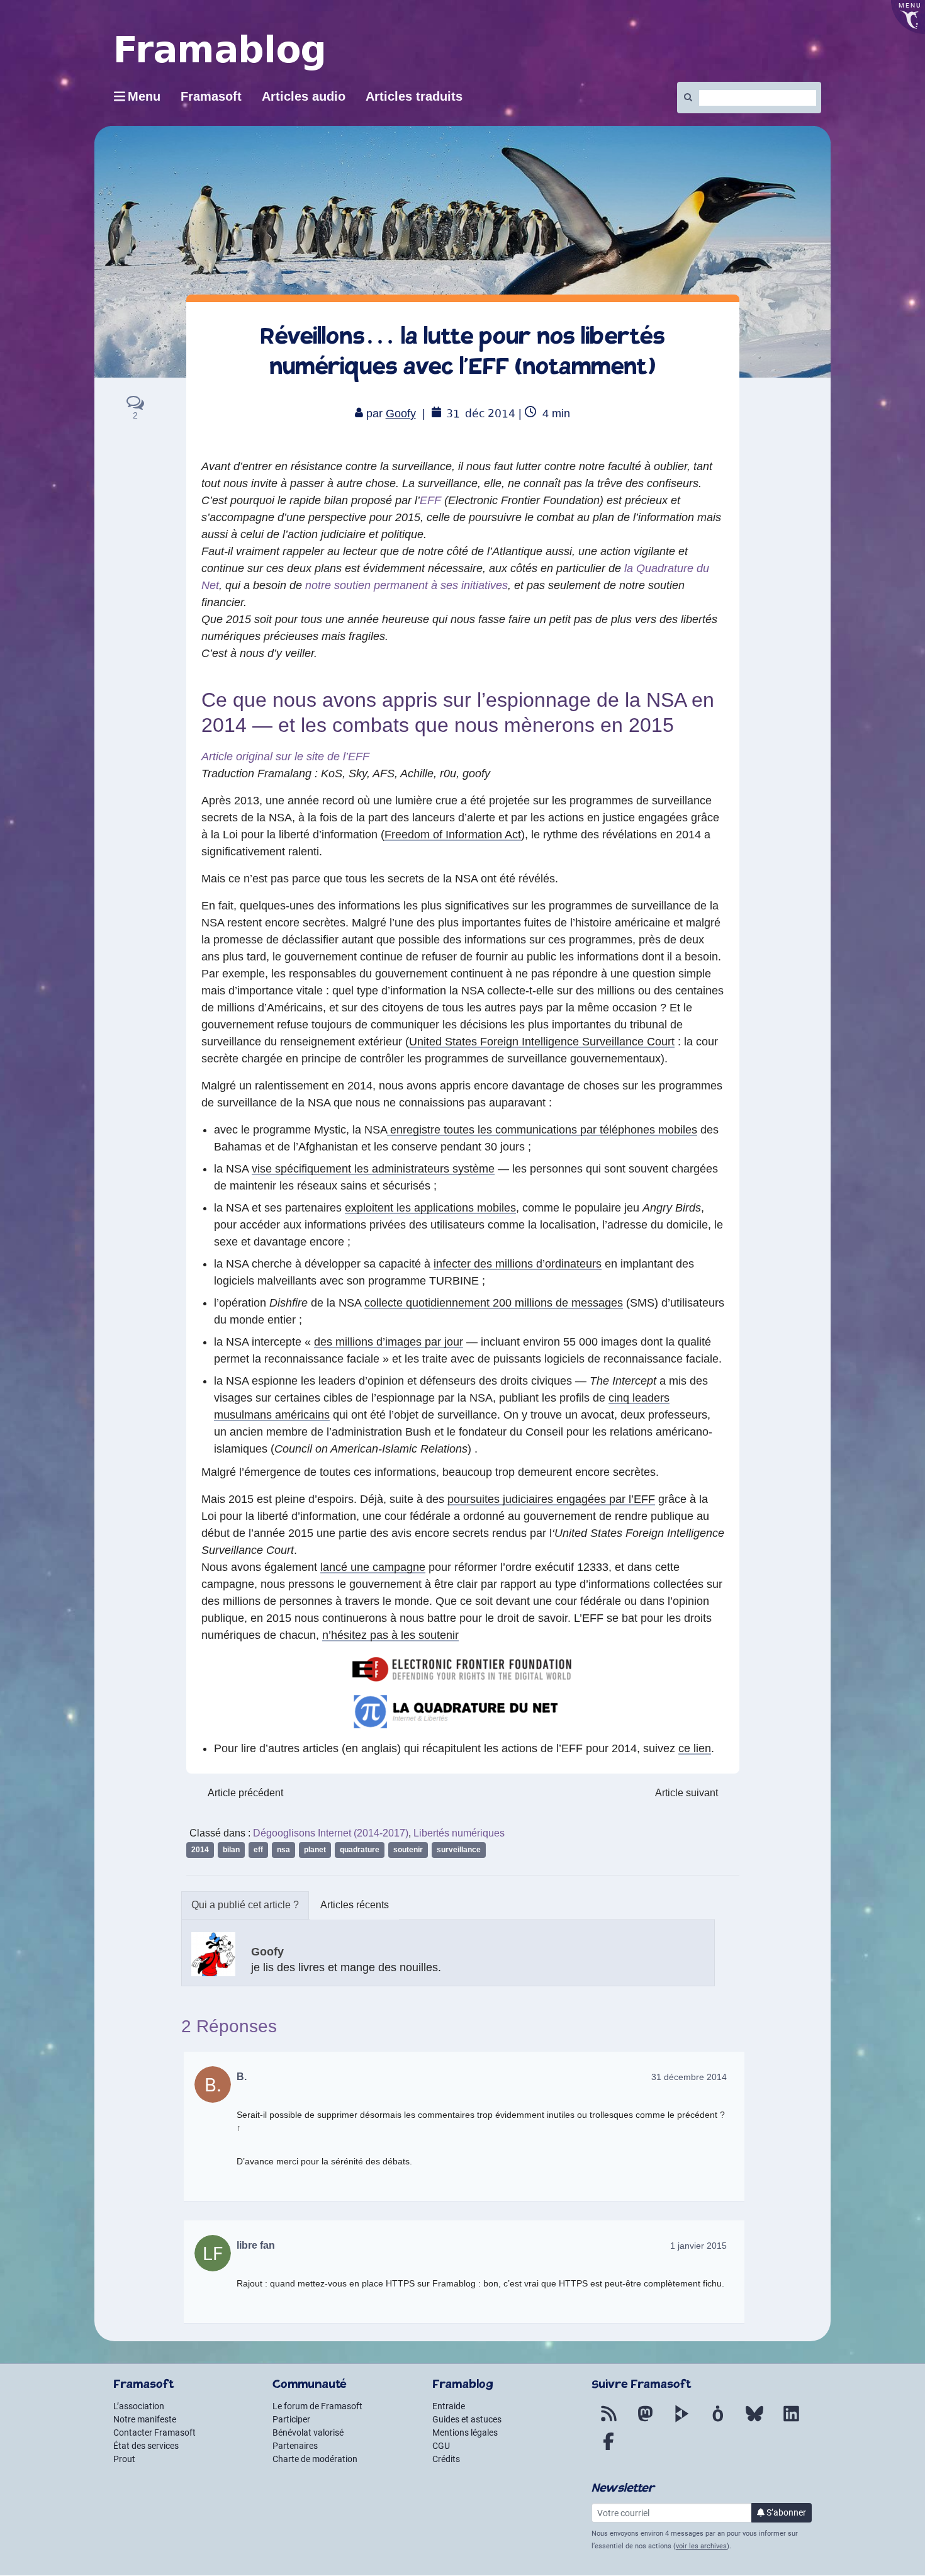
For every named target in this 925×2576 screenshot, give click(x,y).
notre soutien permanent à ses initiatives (406, 585)
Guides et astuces (467, 2419)
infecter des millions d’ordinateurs (518, 1264)
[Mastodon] (645, 2421)
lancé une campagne (373, 1567)
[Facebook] (608, 2449)
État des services (146, 2446)
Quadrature (360, 1850)
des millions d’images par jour (389, 1342)
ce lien (695, 1748)
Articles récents (355, 1905)
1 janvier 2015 (698, 2246)
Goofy (401, 413)
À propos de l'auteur (245, 1905)
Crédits (446, 2459)
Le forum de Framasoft (317, 2406)
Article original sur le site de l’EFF (285, 756)
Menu (144, 96)
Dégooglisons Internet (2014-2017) (331, 1833)
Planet (315, 1850)
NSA (283, 1850)
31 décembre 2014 (689, 2077)
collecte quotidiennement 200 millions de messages (494, 1303)
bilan (231, 1850)
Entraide (449, 2406)
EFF (430, 500)
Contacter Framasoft (154, 2433)
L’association (139, 2406)
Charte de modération (315, 2459)
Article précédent (245, 1793)
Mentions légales (465, 2433)
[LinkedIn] (791, 2421)
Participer (291, 2419)
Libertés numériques (459, 1833)
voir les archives (701, 2546)
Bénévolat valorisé (308, 2433)
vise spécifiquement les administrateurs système (373, 1169)
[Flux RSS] (608, 2421)
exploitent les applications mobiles (430, 1208)
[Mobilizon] (718, 2421)
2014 (200, 1850)
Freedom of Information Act (453, 835)
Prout (124, 2459)
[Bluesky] (754, 2421)
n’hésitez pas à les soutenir (390, 1635)
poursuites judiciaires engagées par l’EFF (551, 1499)
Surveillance (459, 1850)
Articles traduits (414, 96)
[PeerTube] (681, 2421)
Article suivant (687, 1793)
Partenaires (295, 2446)
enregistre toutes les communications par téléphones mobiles (542, 1130)
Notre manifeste (145, 2419)
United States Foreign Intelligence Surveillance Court (542, 1042)
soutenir (408, 1850)
